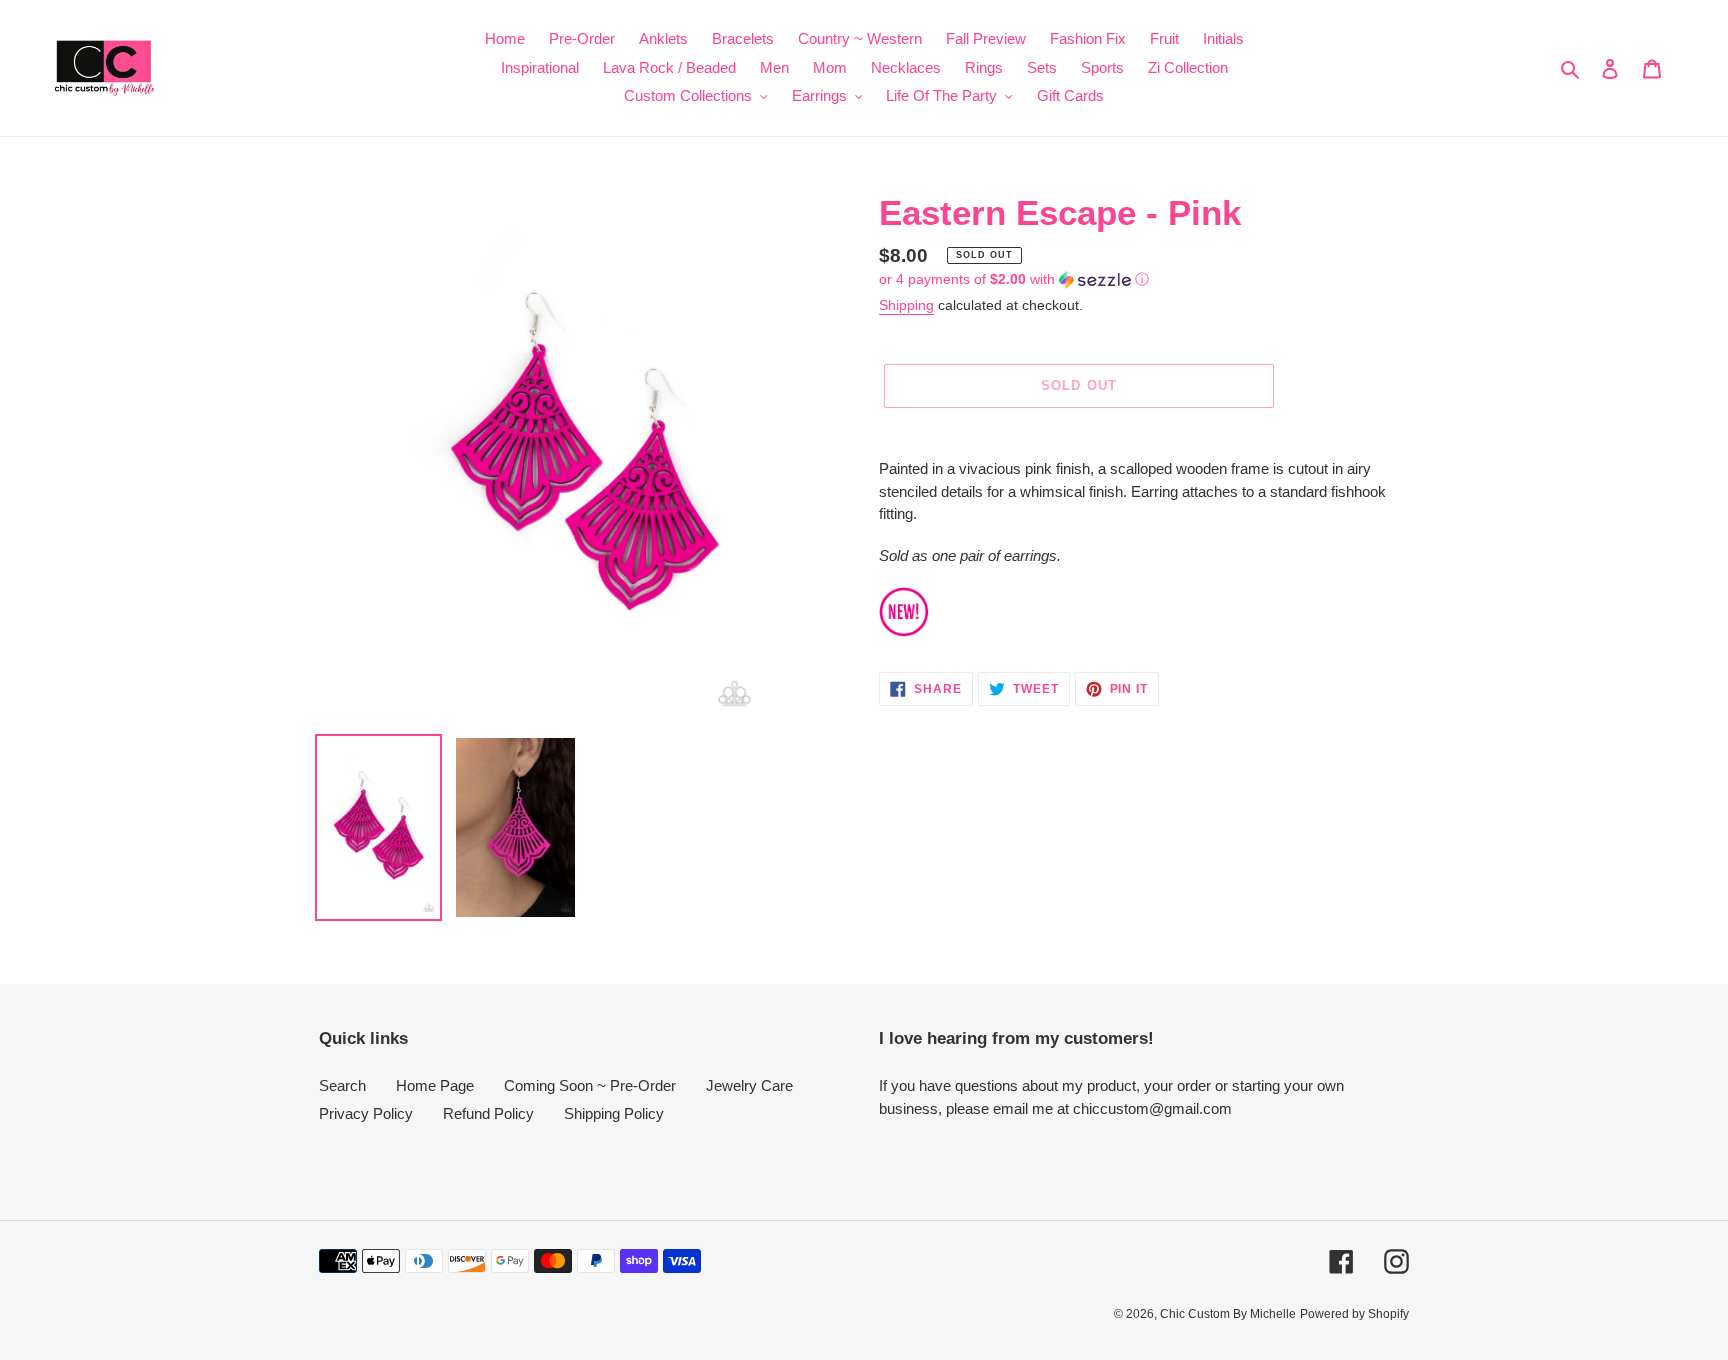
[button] (1014, 279)
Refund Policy (488, 1113)
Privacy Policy (366, 1113)
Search (342, 1085)
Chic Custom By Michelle (1228, 1314)
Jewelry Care (749, 1085)
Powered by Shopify (1354, 1314)
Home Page (435, 1085)
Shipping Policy (614, 1113)
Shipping (906, 305)
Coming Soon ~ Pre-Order (590, 1085)
